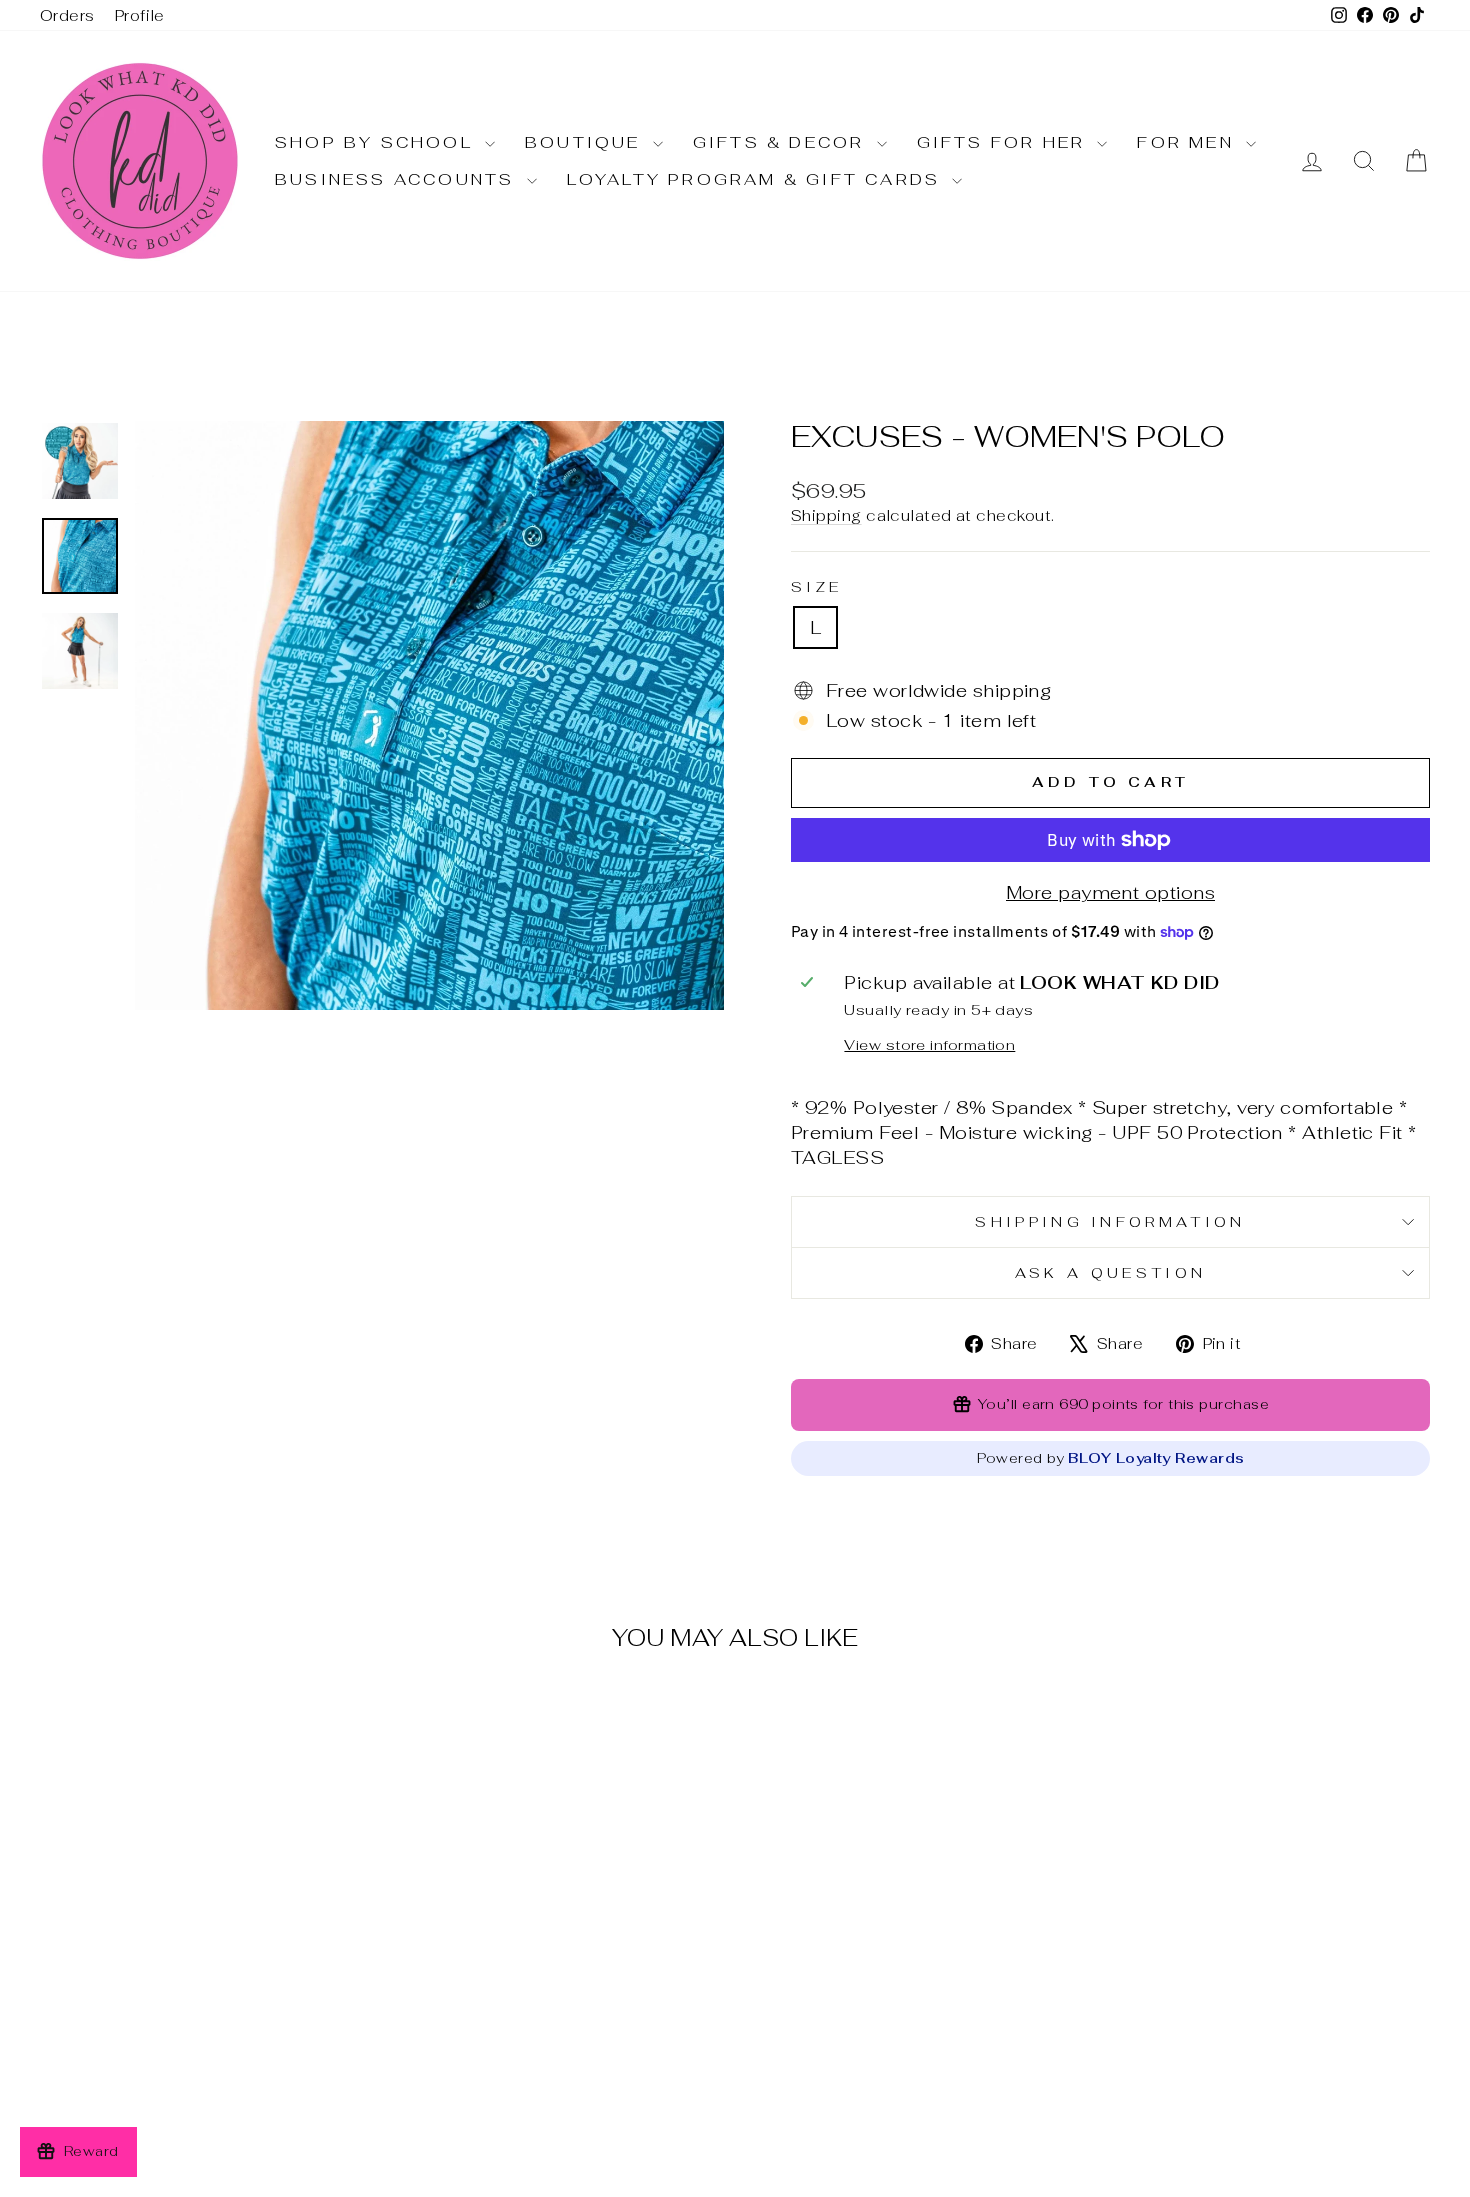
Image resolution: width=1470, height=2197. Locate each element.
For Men (1189, 142)
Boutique (586, 142)
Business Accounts (398, 179)
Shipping (826, 515)
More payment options (1110, 892)
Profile (140, 15)
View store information (929, 1044)
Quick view (206, 2006)
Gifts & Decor (782, 142)
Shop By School (377, 142)
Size (816, 586)
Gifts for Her (1005, 142)
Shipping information (1110, 1221)
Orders (67, 15)
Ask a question (1110, 1272)
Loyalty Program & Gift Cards (757, 179)
